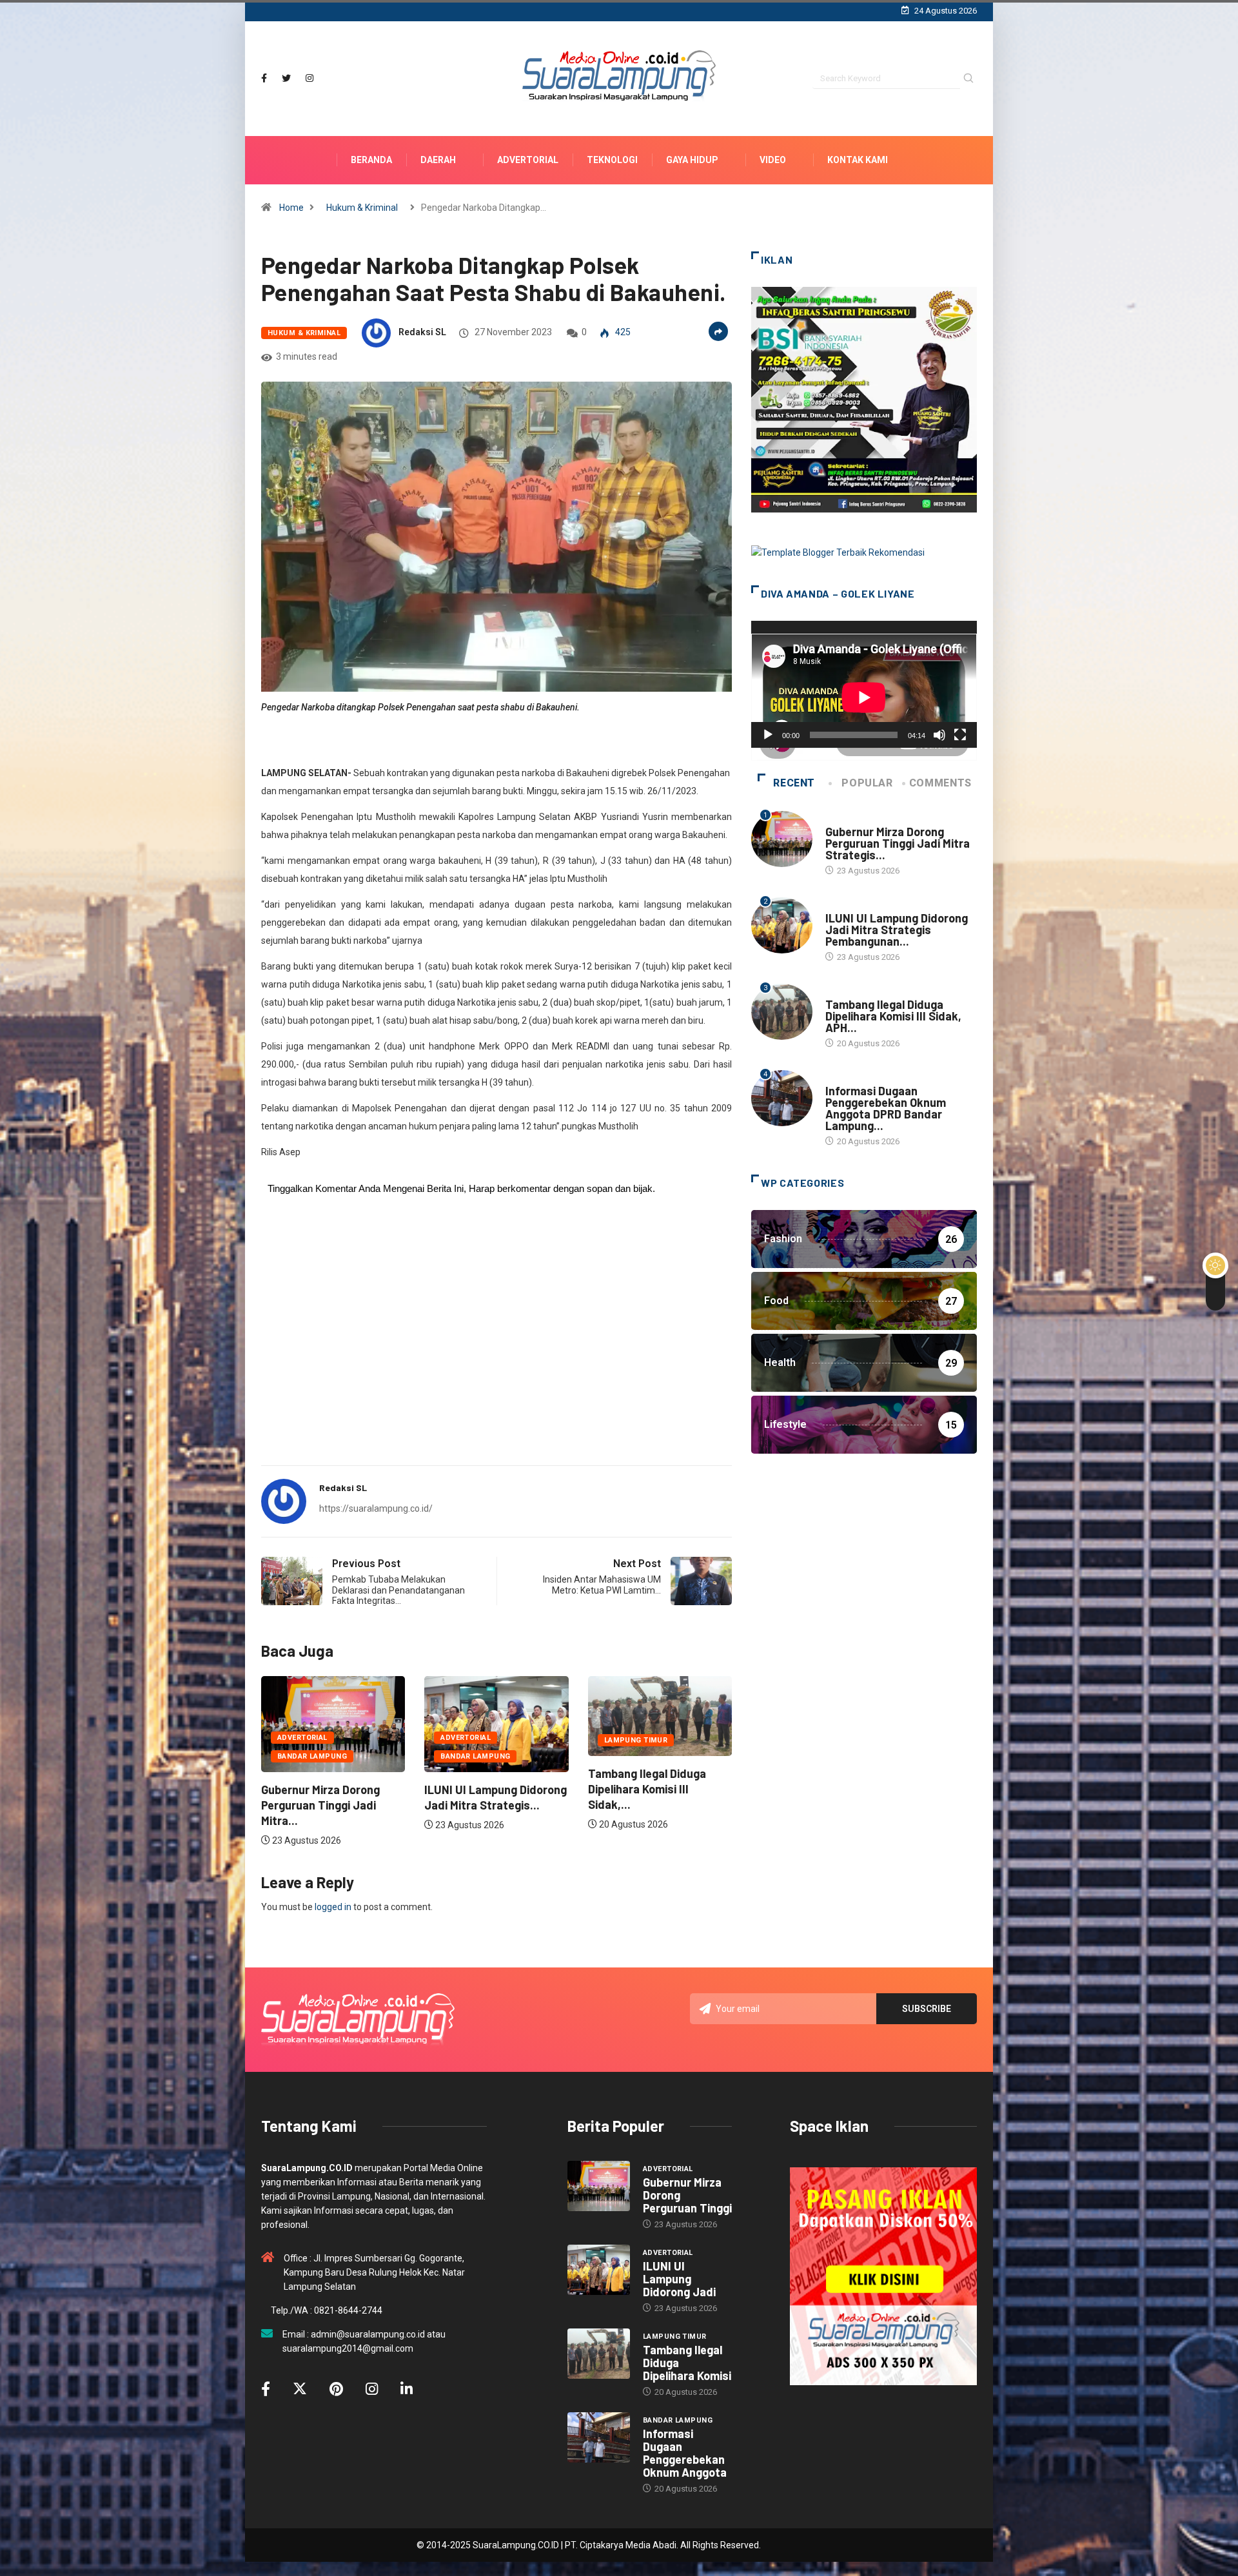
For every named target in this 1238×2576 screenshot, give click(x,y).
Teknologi (612, 160)
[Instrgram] (309, 78)
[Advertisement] (496, 1354)
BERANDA (371, 160)
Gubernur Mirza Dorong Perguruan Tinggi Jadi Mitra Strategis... (898, 843)
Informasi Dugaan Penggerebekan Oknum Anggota (685, 2453)
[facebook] (264, 78)
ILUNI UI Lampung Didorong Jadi (679, 2279)
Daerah (438, 160)
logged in (333, 1907)
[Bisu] (939, 735)
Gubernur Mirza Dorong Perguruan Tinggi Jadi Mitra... (647, 1805)
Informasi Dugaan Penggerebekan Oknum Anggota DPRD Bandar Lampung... (886, 1108)
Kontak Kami (858, 160)
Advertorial (528, 160)
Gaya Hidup (692, 160)
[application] (864, 684)
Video (773, 160)
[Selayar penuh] (960, 735)
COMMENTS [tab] (940, 783)
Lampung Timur (472, 1740)
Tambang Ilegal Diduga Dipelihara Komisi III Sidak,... (483, 1789)
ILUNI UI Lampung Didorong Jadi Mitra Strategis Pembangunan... (897, 930)
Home (291, 208)
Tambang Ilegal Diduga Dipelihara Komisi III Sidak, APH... (893, 1016)
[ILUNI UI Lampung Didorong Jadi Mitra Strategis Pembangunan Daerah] (599, 2270)
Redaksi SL (422, 332)
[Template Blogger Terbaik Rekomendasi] (838, 552)
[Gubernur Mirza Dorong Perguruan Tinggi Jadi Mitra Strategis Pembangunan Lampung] (599, 2186)
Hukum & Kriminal (362, 208)
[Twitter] (286, 78)
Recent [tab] (794, 783)
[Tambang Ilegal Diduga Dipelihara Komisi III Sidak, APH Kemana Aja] (599, 2354)
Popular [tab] (867, 783)
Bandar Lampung (312, 1756)
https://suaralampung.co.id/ (376, 1508)
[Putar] (768, 735)
